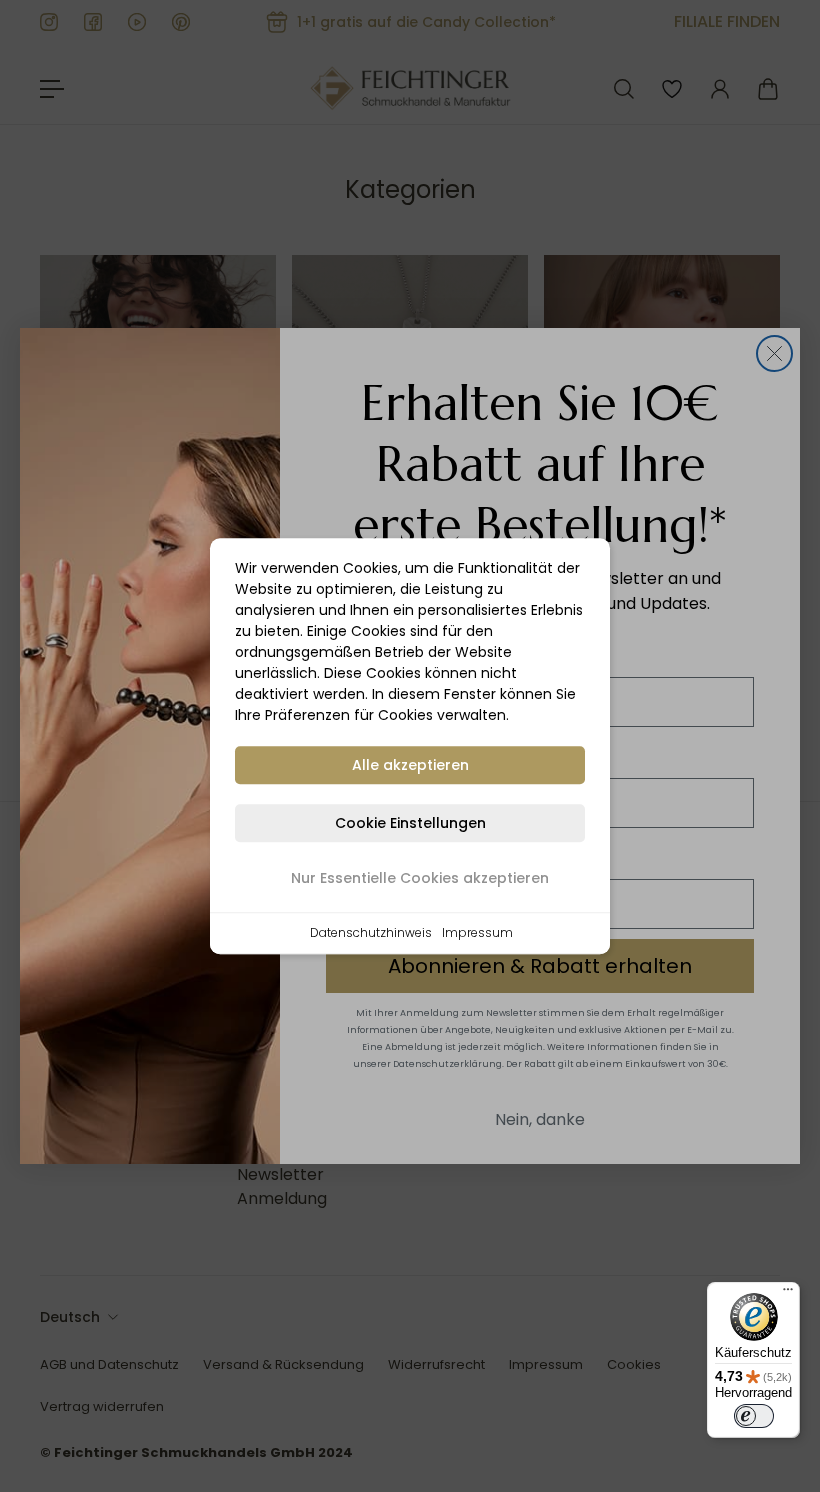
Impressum (477, 932)
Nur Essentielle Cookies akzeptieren (420, 878)
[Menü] (788, 1294)
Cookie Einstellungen (410, 823)
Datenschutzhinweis (371, 932)
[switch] (754, 1416)
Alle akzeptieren (410, 765)
